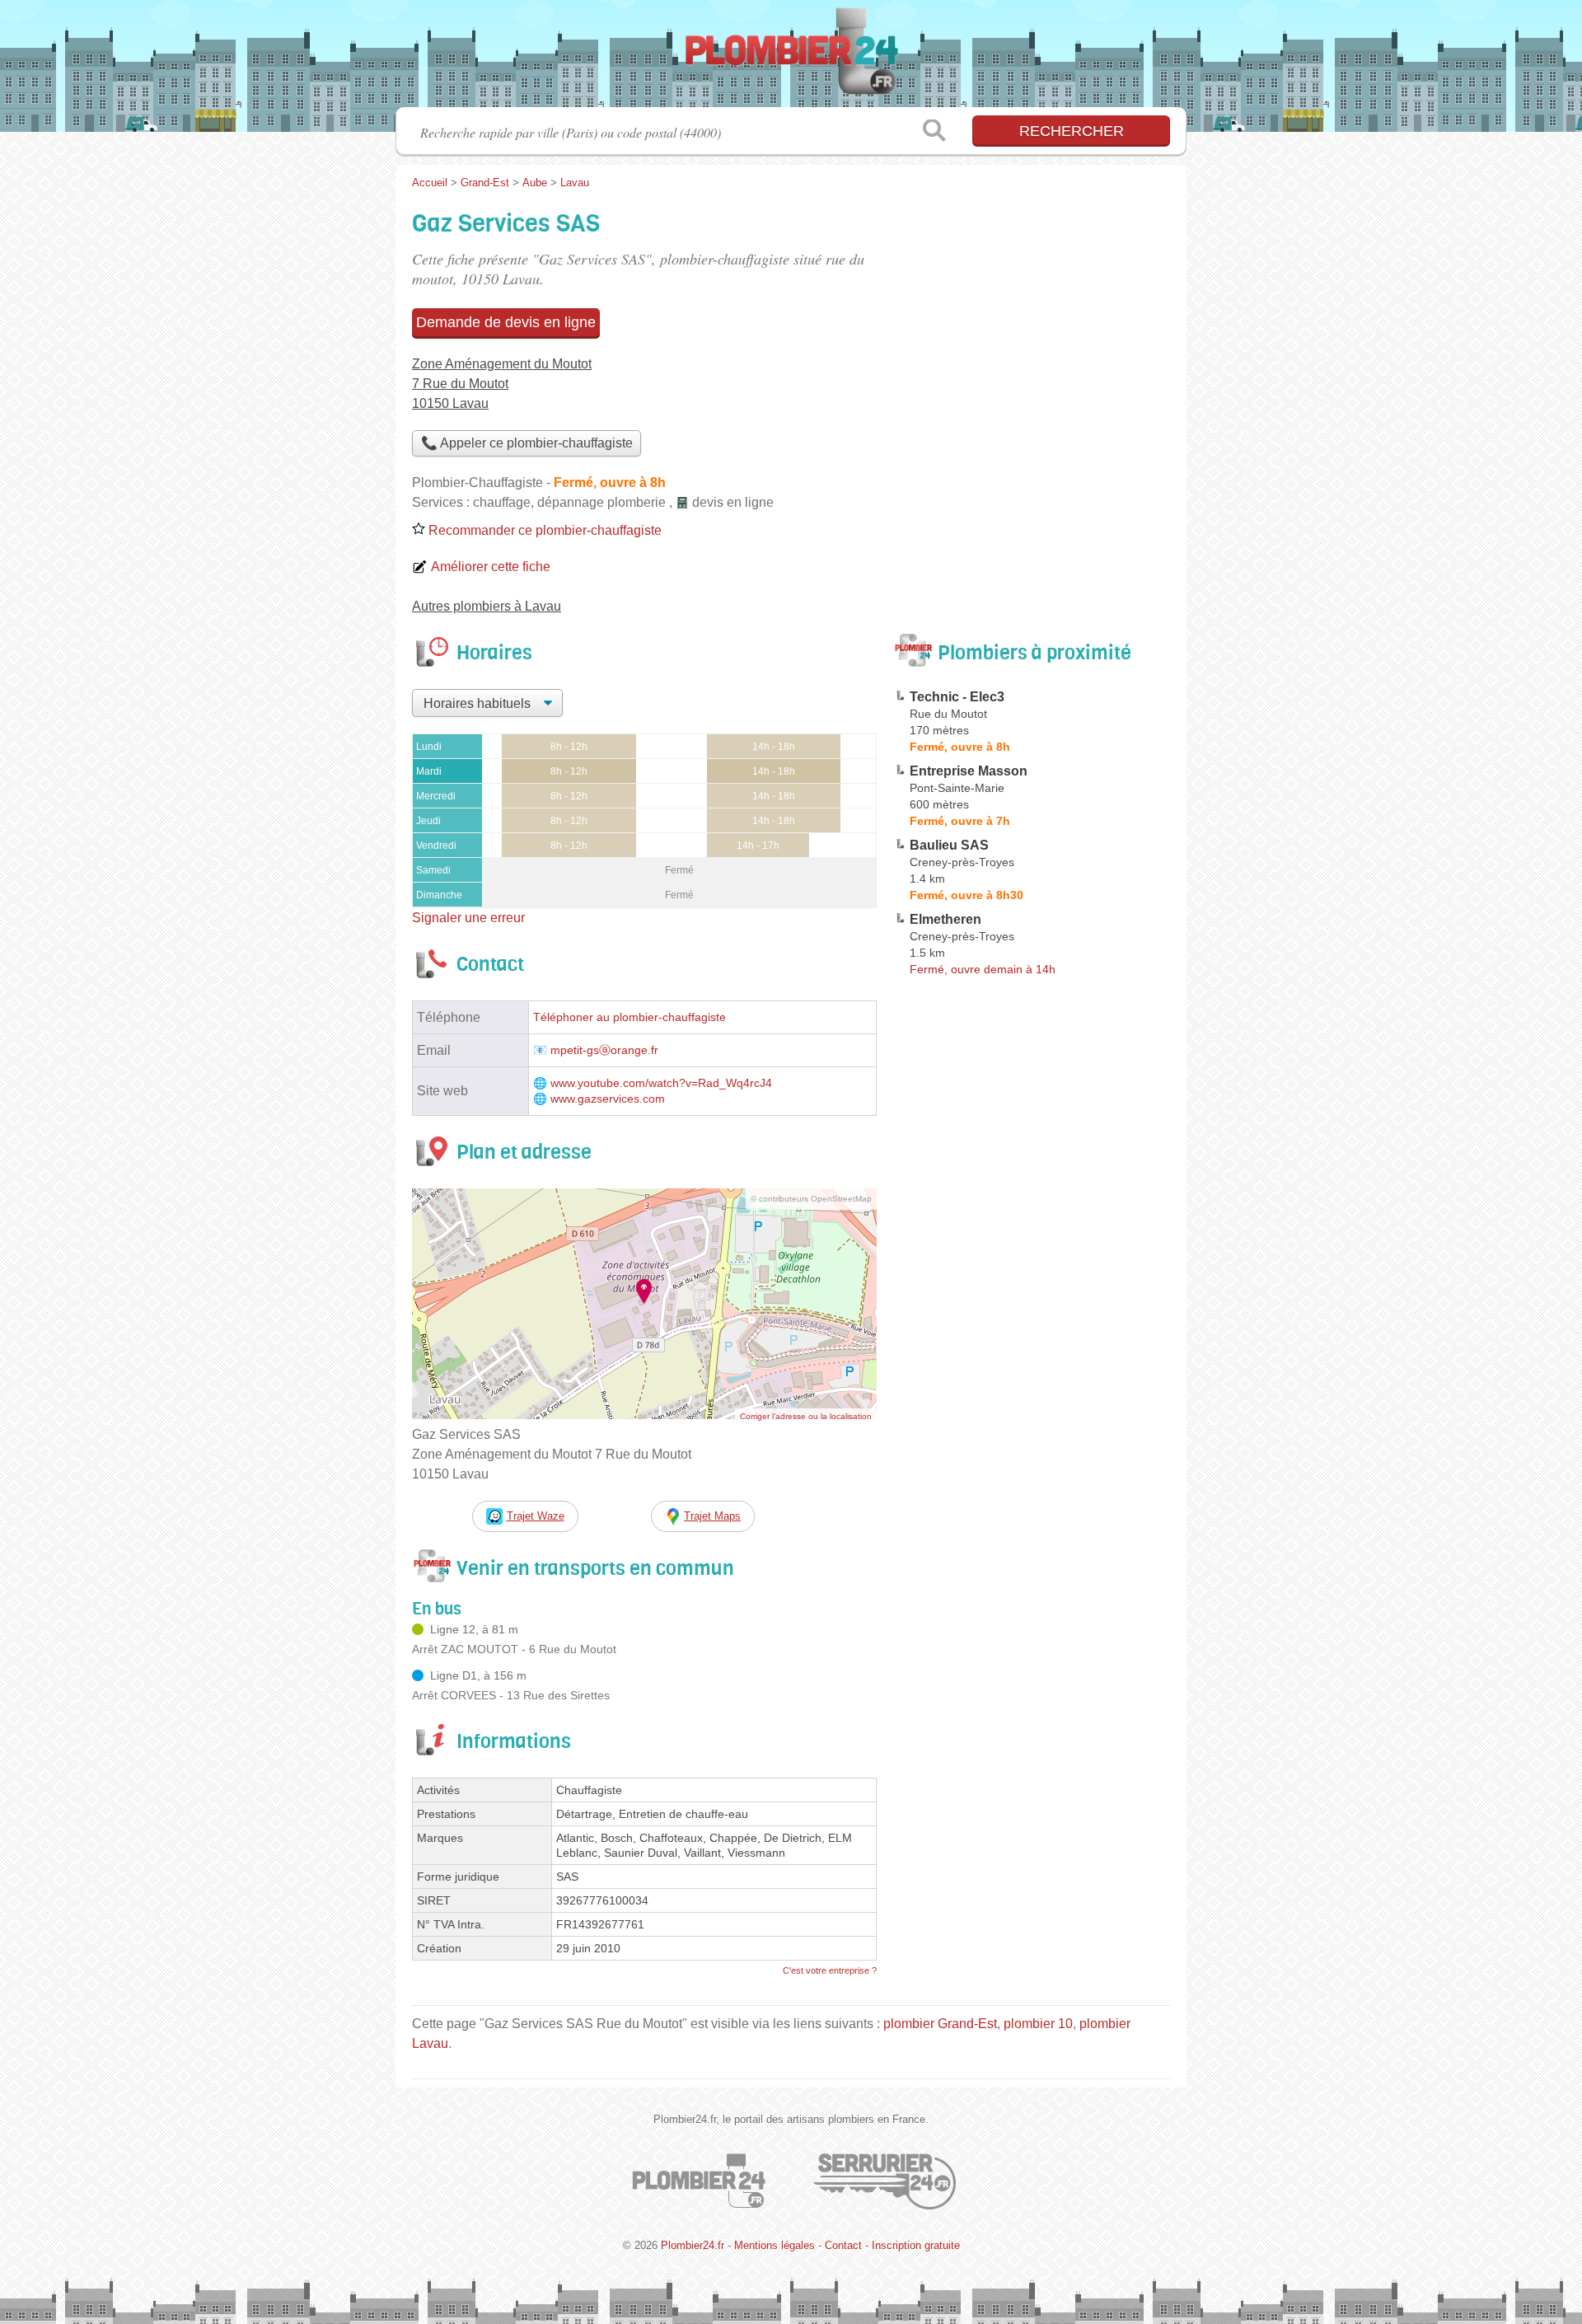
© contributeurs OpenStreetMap (811, 1199)
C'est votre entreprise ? (830, 1970)
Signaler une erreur (468, 918)
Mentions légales (775, 2245)
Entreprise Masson (969, 771)
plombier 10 (1038, 2024)
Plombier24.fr (791, 59)
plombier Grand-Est (940, 2024)
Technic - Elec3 (957, 697)
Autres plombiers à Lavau (487, 606)
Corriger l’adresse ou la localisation (806, 1416)
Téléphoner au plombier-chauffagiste (630, 1017)
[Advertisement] (1032, 1366)
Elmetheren (945, 919)
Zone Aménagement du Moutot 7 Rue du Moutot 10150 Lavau (502, 384)
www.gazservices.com (608, 1099)
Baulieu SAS (949, 845)
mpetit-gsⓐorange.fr (604, 1050)
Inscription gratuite (916, 2245)
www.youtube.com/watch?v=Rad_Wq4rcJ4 (661, 1083)
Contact (843, 2245)
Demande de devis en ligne (506, 322)
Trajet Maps (712, 1516)
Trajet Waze (536, 1516)
